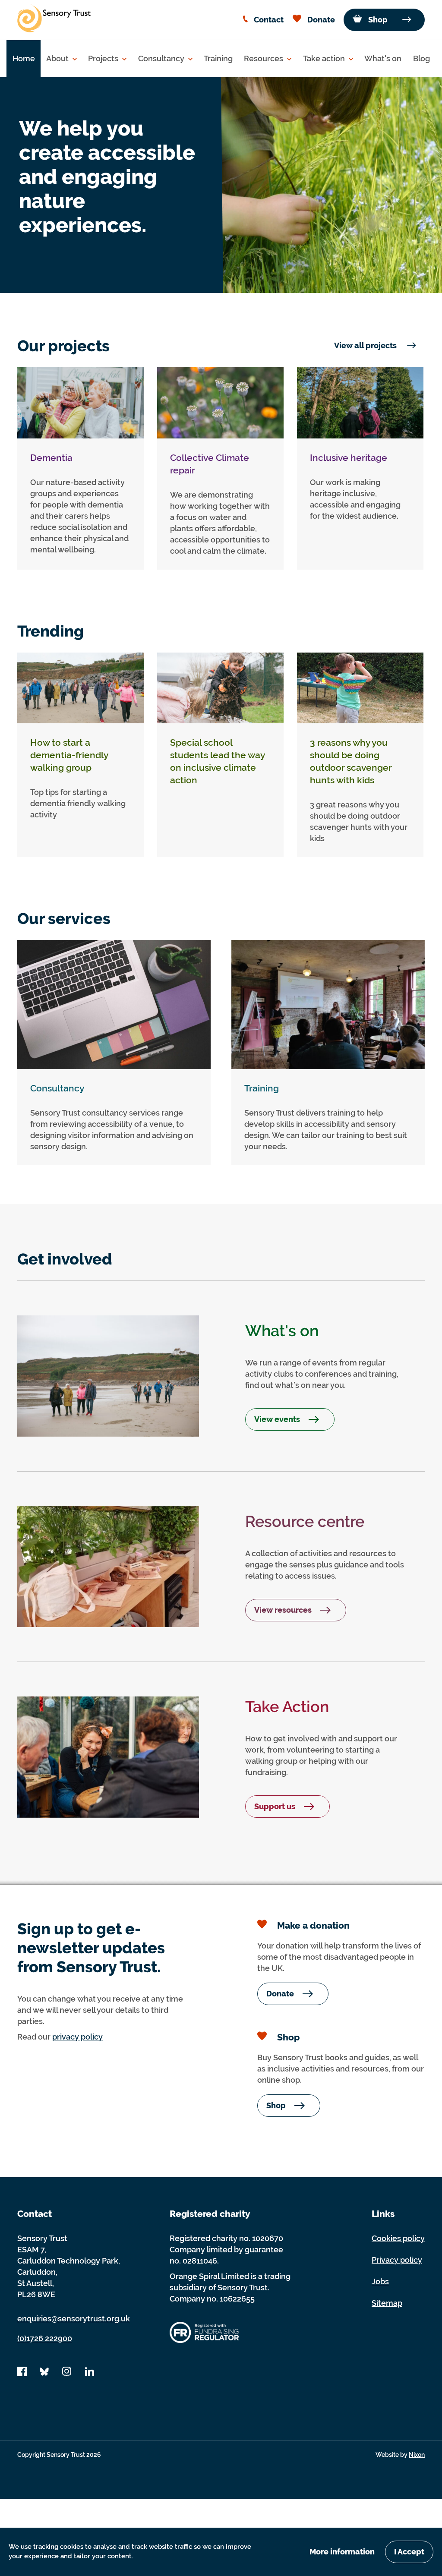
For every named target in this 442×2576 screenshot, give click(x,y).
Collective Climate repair (210, 464)
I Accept (409, 2552)
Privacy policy (397, 2260)
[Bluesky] (44, 2374)
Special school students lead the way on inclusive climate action (217, 761)
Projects (104, 58)
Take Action (287, 1706)
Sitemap (387, 2303)
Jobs (380, 2281)
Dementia (51, 458)
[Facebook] (22, 2374)
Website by (400, 2455)
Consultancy (162, 58)
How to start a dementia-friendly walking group (69, 755)
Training (218, 58)
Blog (421, 58)
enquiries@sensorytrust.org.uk (74, 2319)
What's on (383, 58)
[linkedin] (89, 2374)
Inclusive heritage (349, 458)
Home (24, 58)
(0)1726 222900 (45, 2338)
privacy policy (77, 2037)
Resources (264, 58)
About (58, 58)
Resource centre (305, 1521)
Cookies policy (398, 2238)
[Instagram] (67, 2374)
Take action (325, 58)
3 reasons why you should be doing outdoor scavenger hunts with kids (351, 761)
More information (342, 2552)
